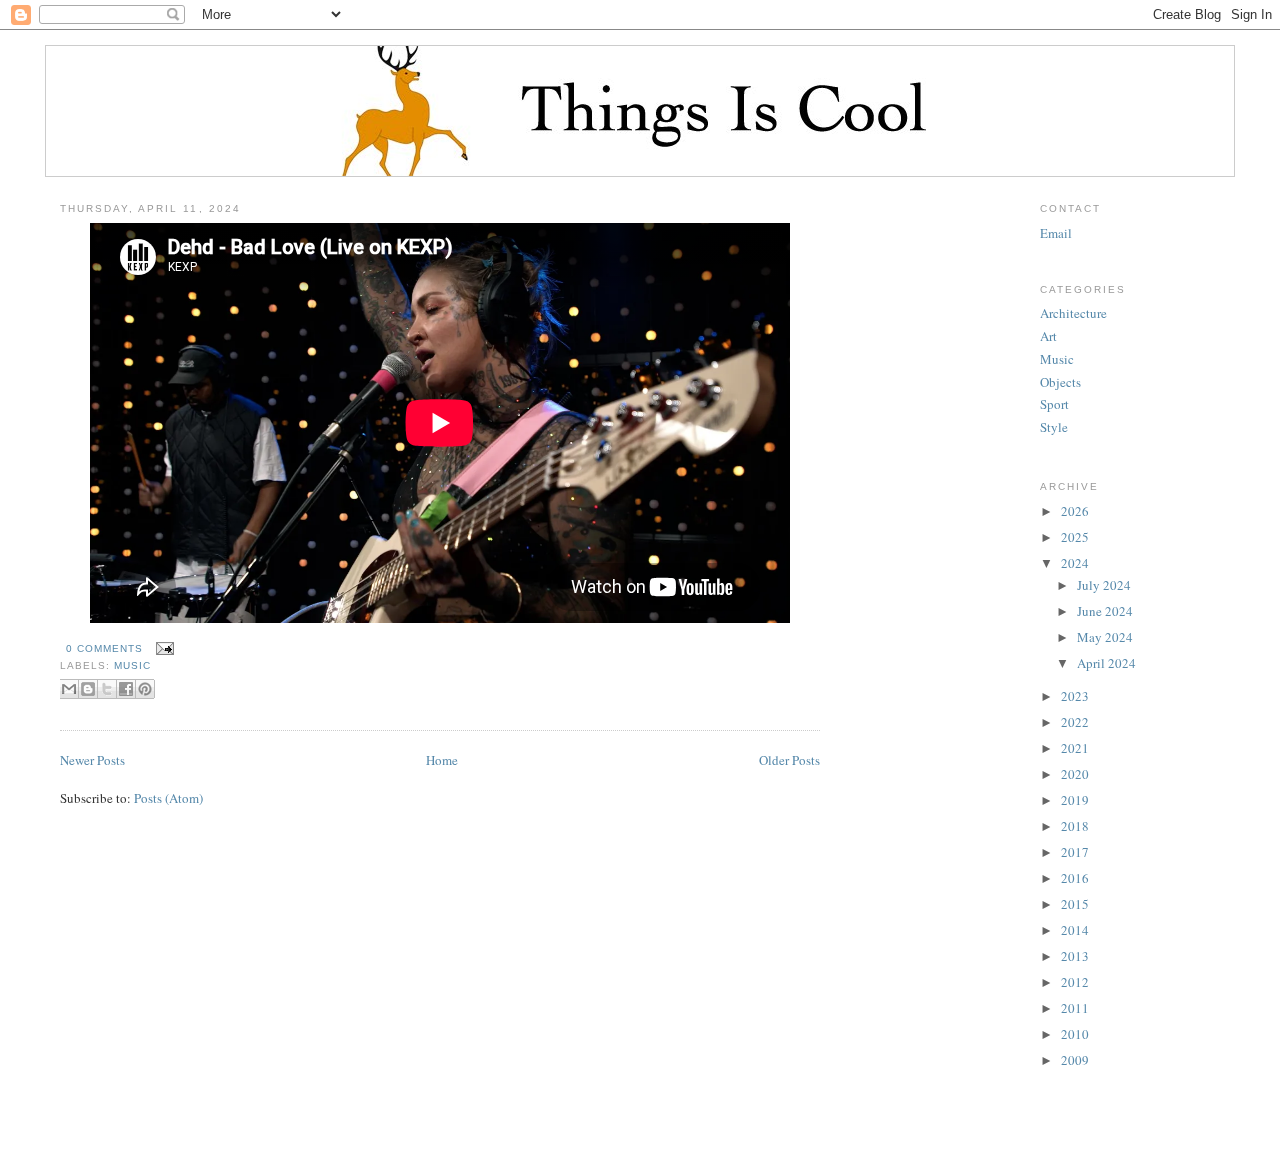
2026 (1075, 511)
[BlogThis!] (88, 689)
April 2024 (1106, 663)
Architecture (1073, 313)
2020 (1075, 774)
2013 (1075, 956)
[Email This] (69, 689)
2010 (1075, 1034)
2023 (1075, 696)
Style (1054, 427)
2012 (1075, 982)
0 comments (104, 648)
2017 (1075, 852)
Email (1056, 233)
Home (442, 760)
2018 (1075, 826)
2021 (1075, 748)
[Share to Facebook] (126, 689)
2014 (1075, 930)
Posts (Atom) (168, 798)
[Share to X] (107, 689)
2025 (1075, 537)
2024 (1075, 563)
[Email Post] (162, 648)
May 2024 (1105, 637)
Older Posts (789, 760)
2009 (1075, 1060)
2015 (1075, 904)
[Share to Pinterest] (145, 689)
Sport (1054, 404)
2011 (1075, 1008)
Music (132, 665)
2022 (1075, 722)
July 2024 (1104, 585)
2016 (1075, 878)
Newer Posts (92, 760)
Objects (1060, 382)
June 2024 (1105, 611)
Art (1048, 336)
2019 (1075, 800)
